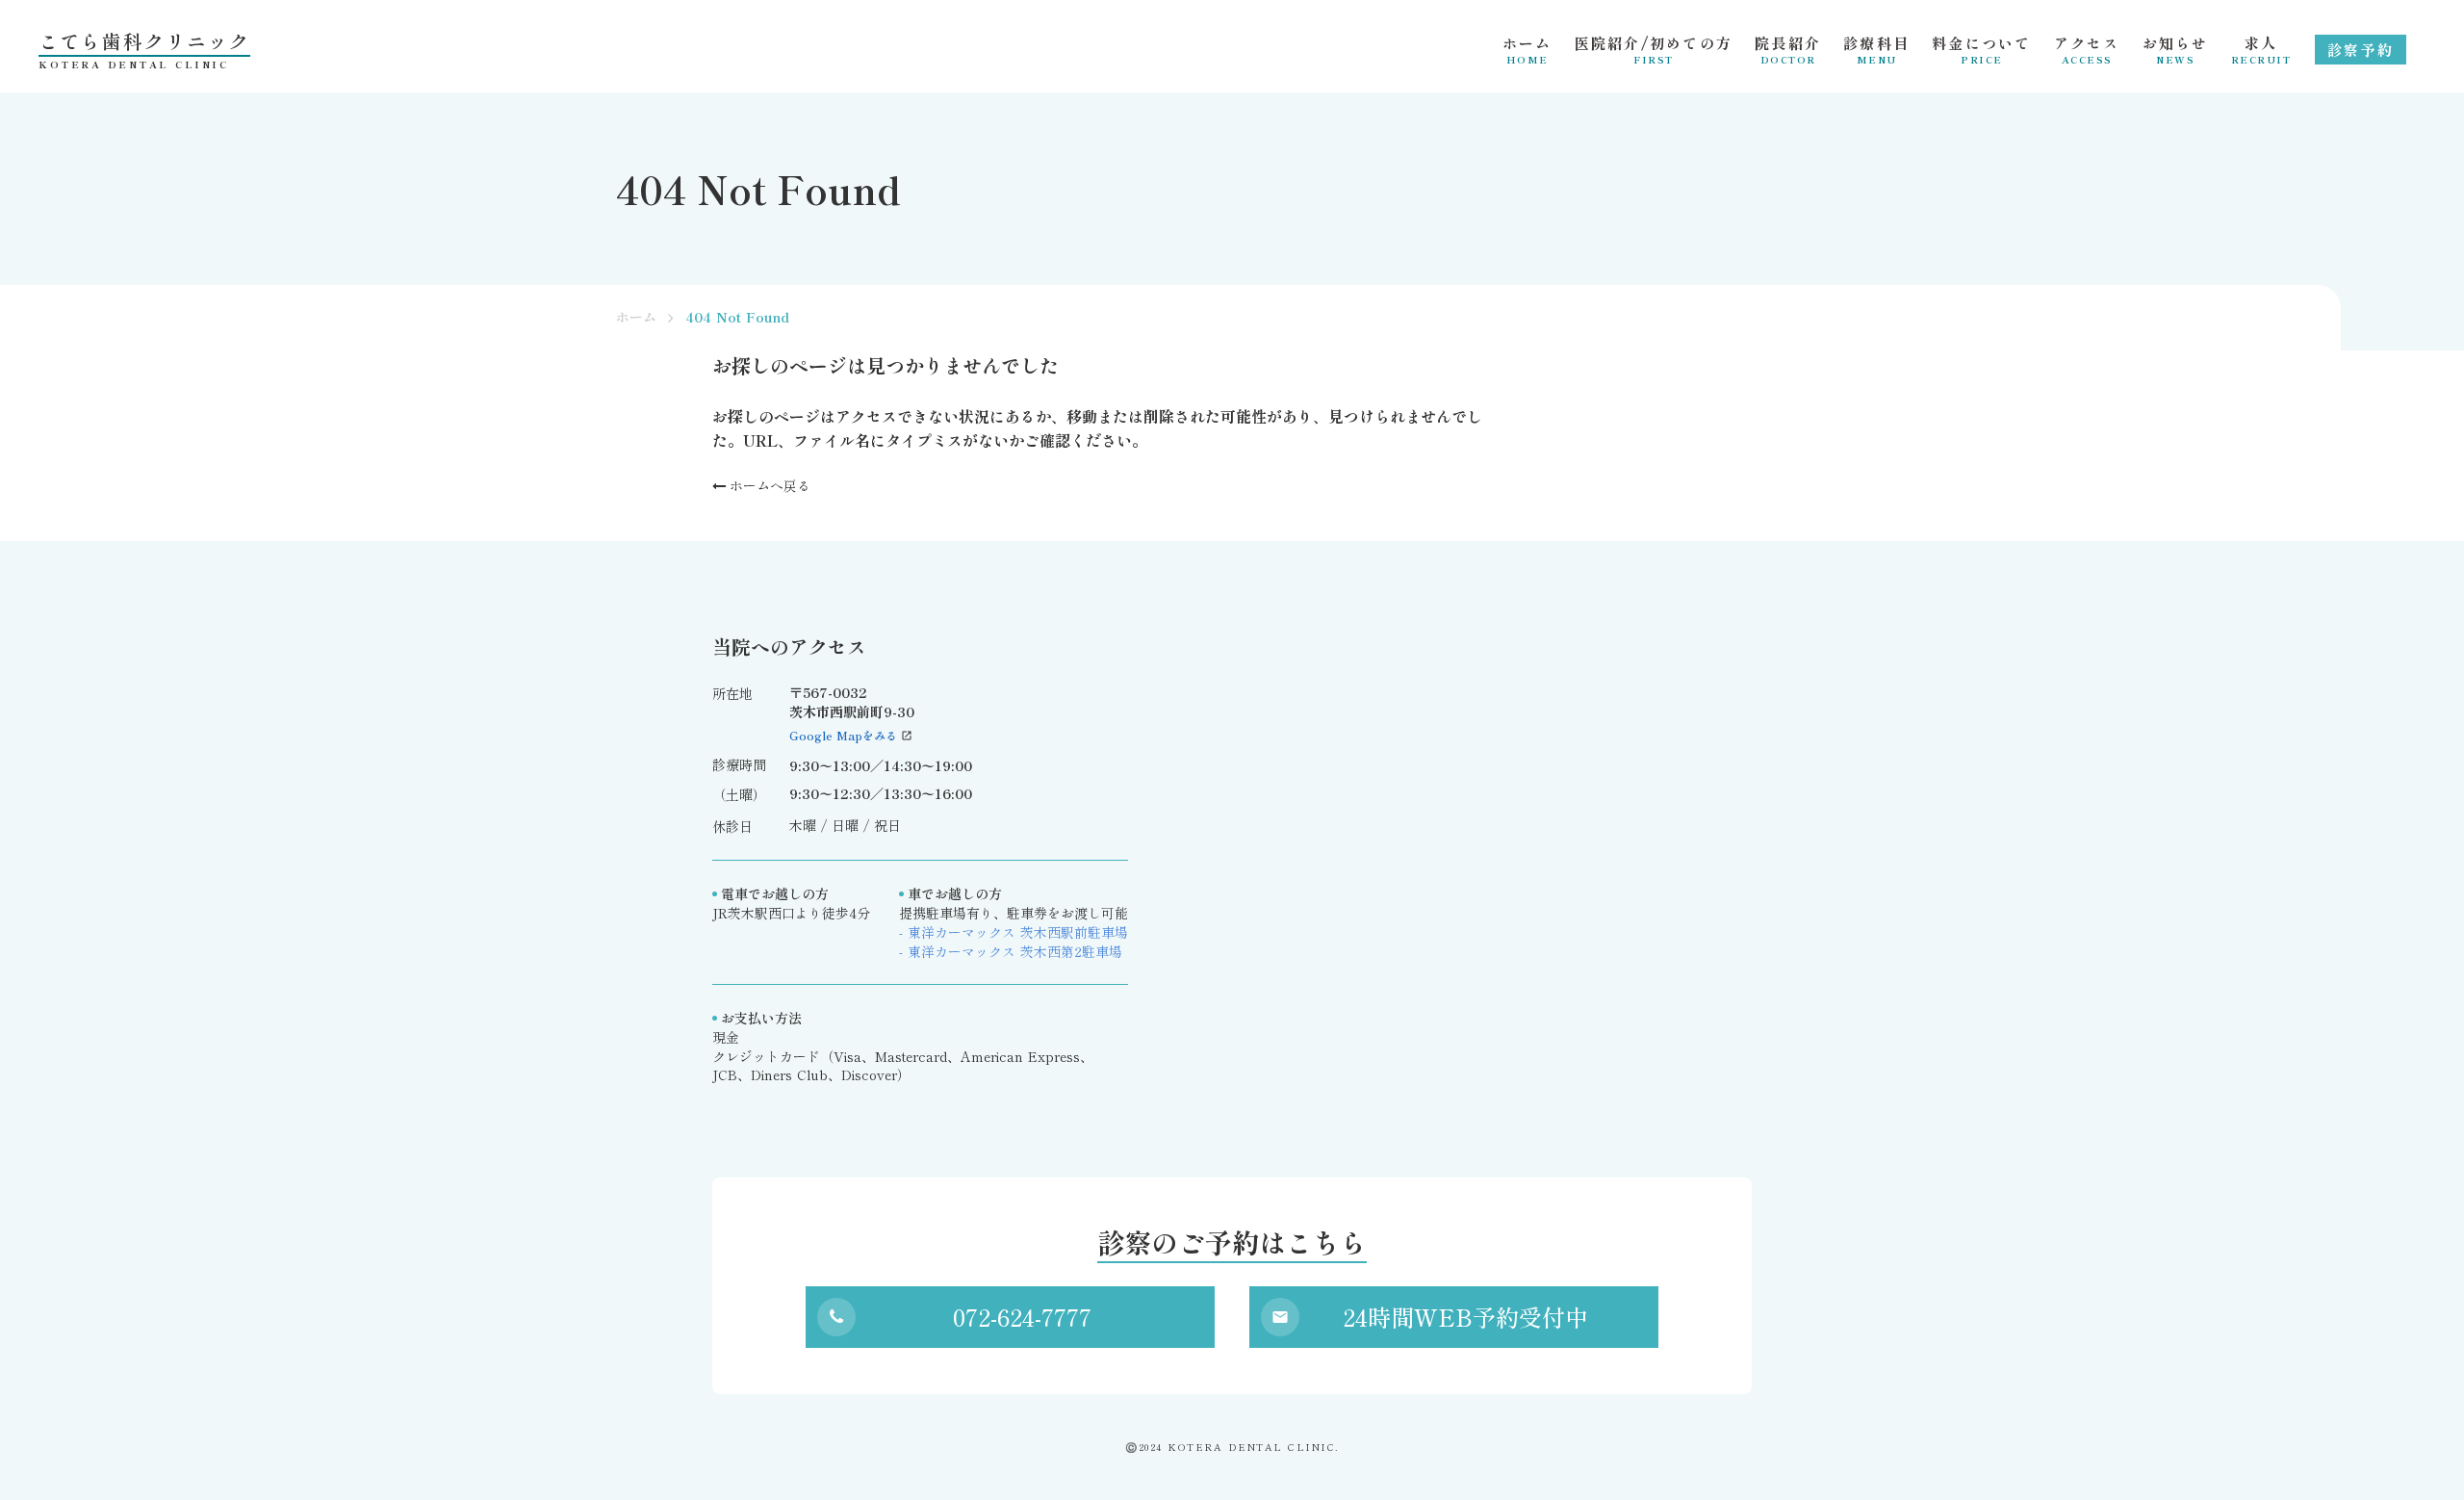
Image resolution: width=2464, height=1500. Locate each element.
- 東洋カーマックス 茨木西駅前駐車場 (1014, 932)
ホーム (636, 317)
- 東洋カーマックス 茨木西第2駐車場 (1011, 952)
